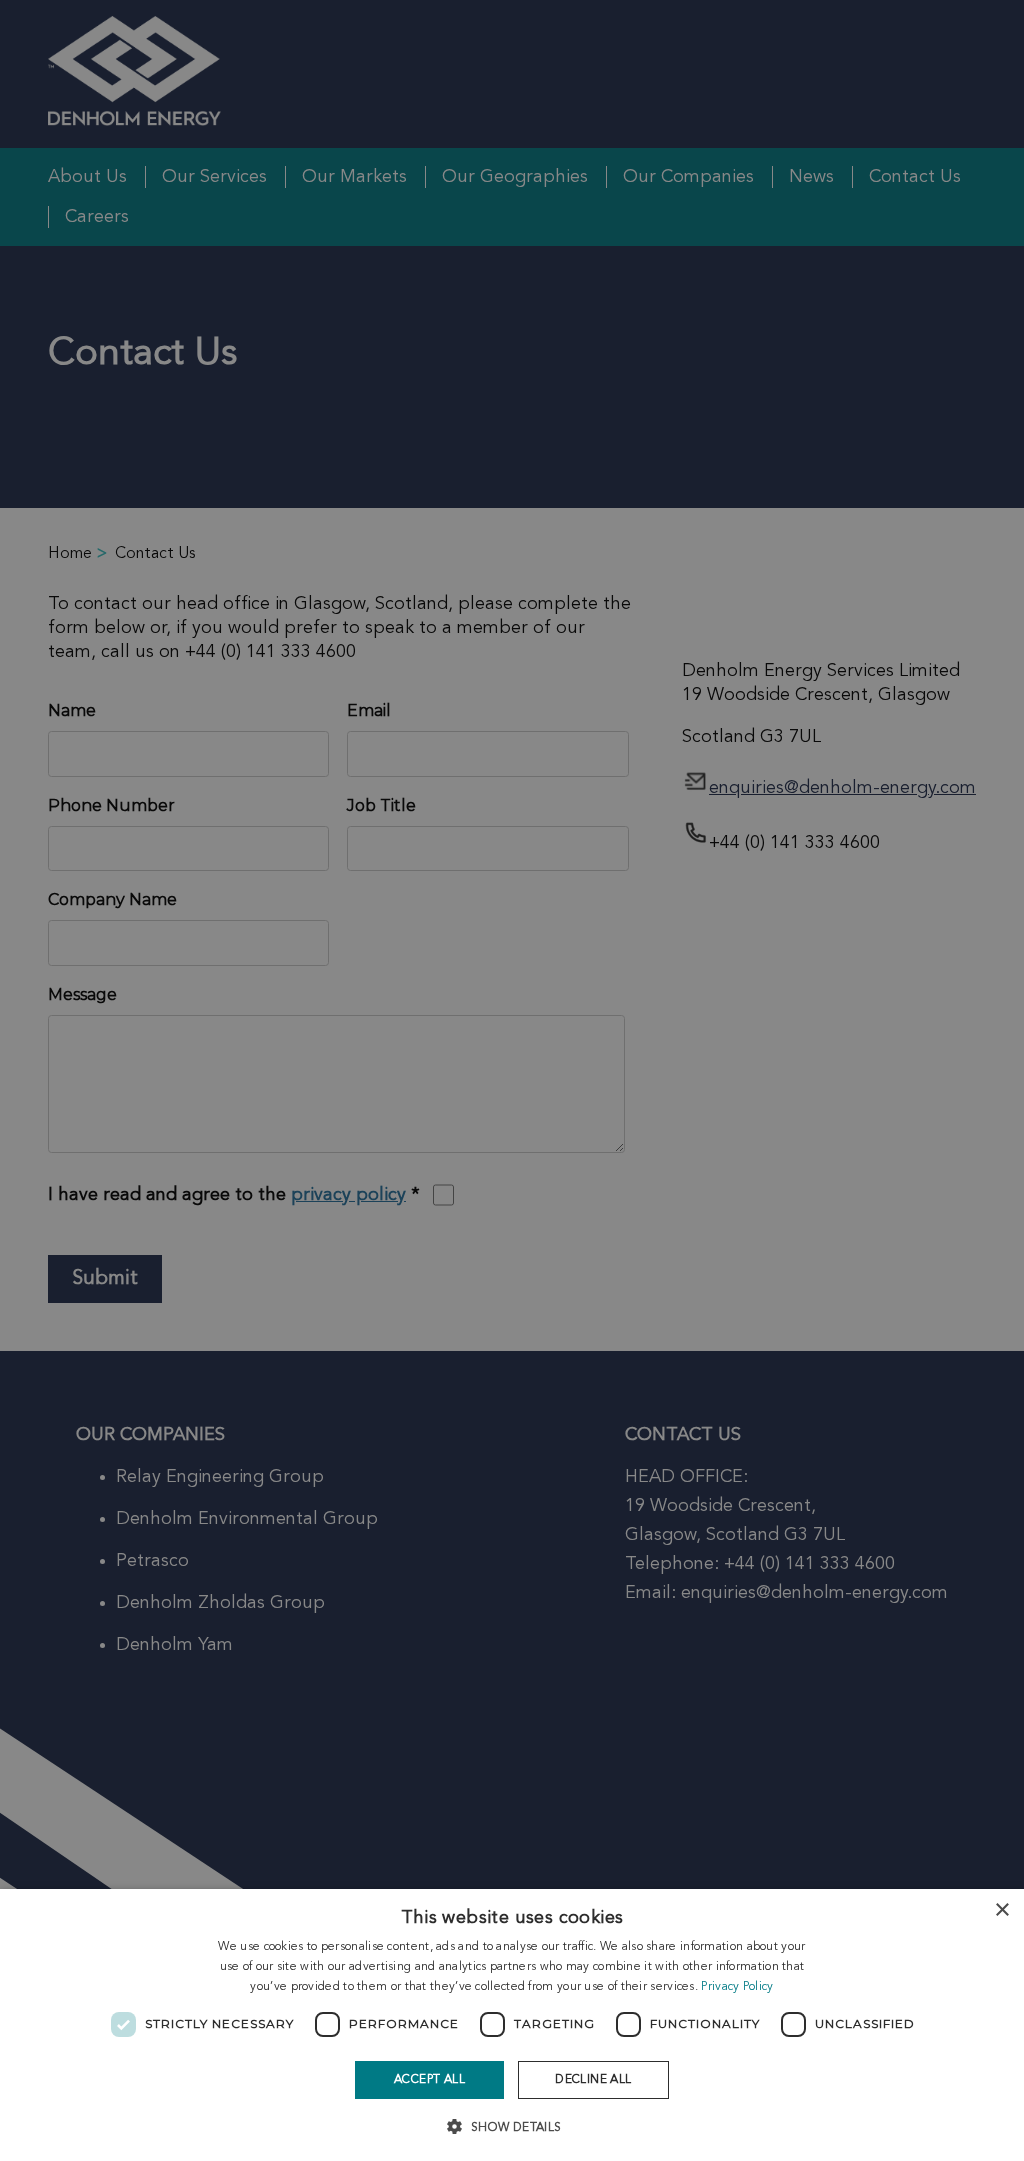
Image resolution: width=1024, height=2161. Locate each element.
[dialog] (512, 2025)
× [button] (1001, 1910)
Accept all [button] (429, 2080)
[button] (511, 2125)
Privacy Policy (737, 1987)
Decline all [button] (593, 2080)
